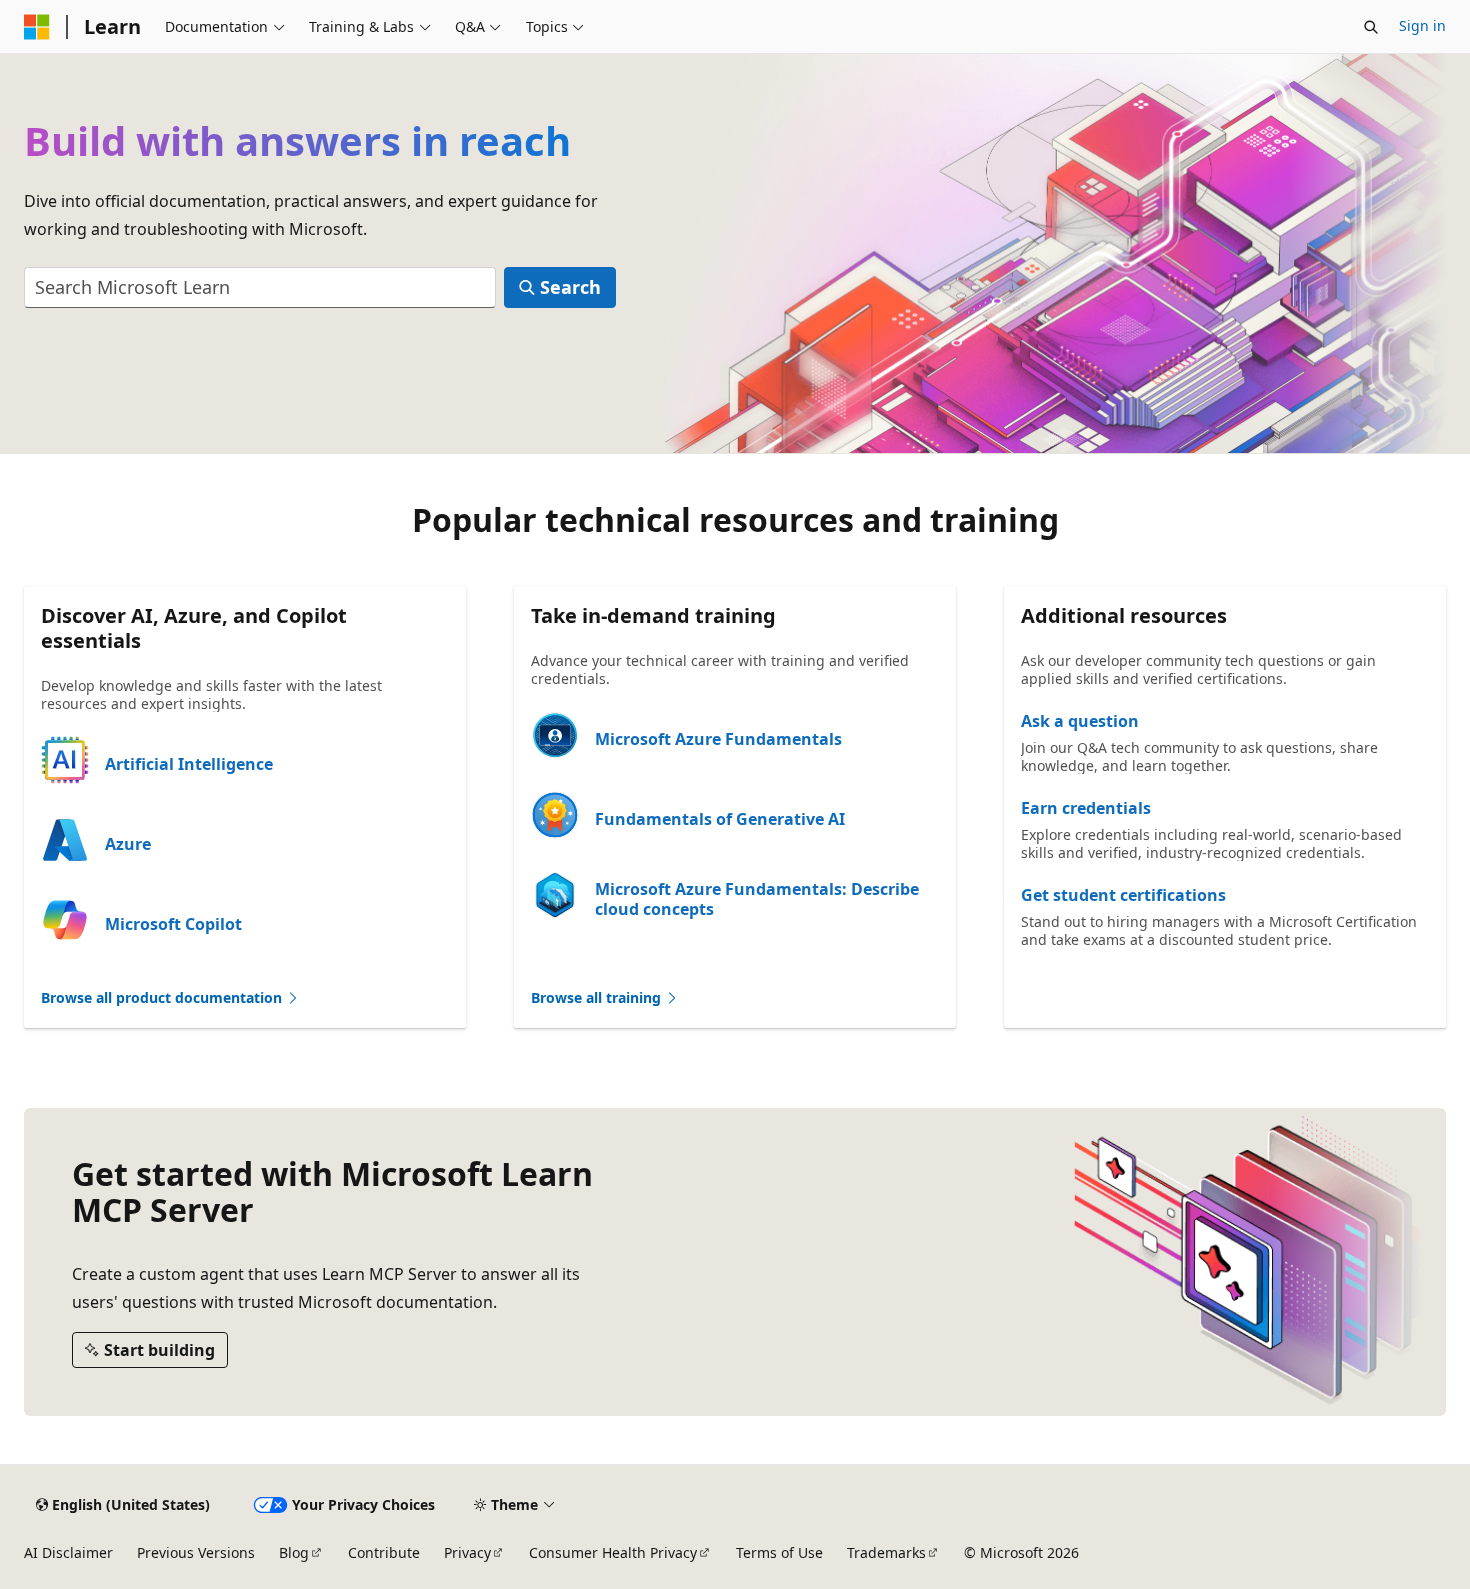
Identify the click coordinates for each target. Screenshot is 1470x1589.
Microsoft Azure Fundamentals (718, 739)
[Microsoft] (37, 27)
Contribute (384, 1552)
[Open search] (1371, 27)
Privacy (467, 1552)
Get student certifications (1123, 895)
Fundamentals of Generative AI (720, 819)
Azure (128, 844)
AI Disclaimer (68, 1552)
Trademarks (886, 1552)
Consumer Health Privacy (613, 1552)
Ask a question (1080, 721)
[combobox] (260, 287)
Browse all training (598, 997)
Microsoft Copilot (173, 924)
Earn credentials (1086, 808)
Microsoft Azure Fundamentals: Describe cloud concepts (757, 899)
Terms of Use (779, 1552)
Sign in (1422, 25)
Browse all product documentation (163, 997)
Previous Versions (196, 1552)
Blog (294, 1552)
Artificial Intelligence (189, 764)
